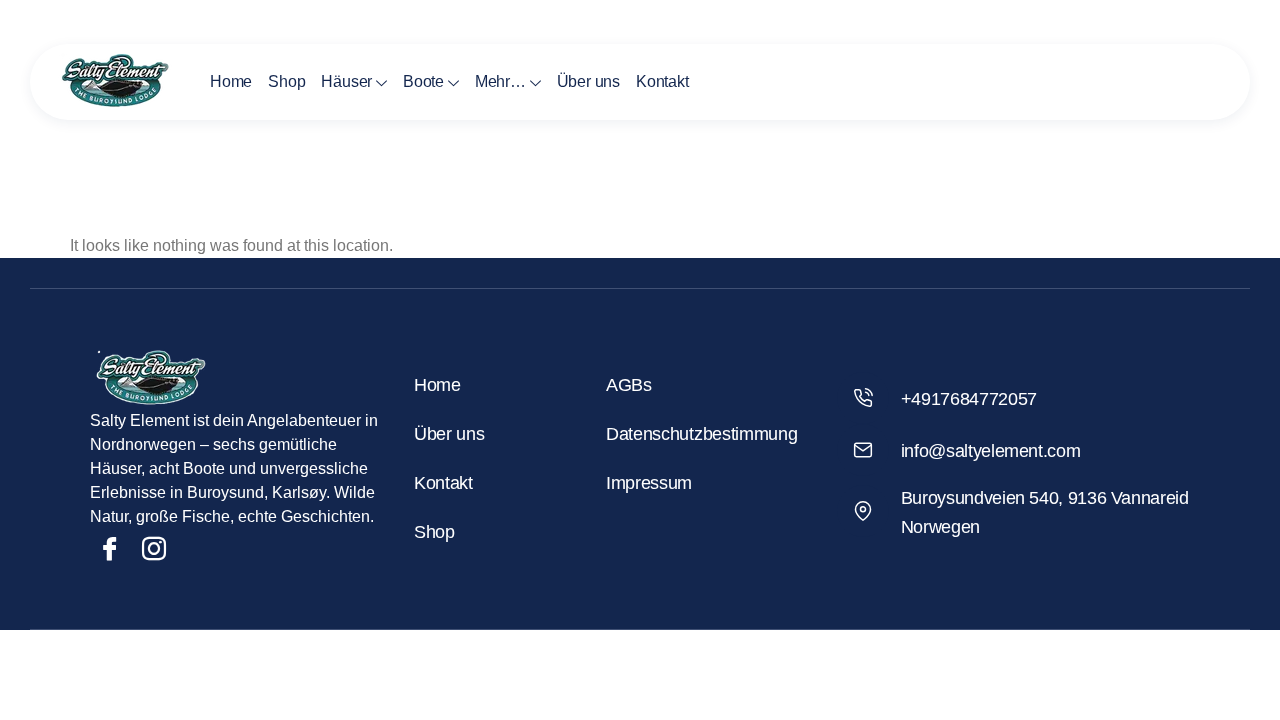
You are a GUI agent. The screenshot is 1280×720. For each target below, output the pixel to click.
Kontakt (662, 81)
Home (231, 81)
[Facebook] (110, 549)
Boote (423, 81)
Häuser (346, 81)
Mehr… (500, 81)
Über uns (588, 81)
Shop (286, 81)
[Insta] (154, 549)
